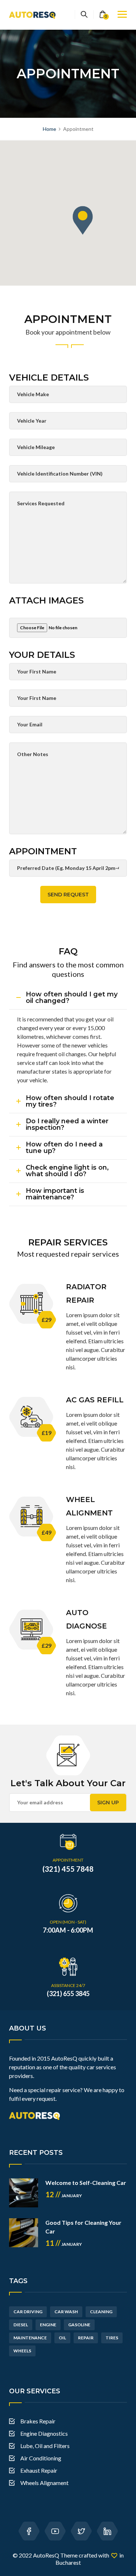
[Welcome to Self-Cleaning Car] (24, 2193)
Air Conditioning (41, 2458)
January (64, 2196)
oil (62, 2338)
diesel (21, 2325)
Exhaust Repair (39, 2470)
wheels (22, 2351)
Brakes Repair (38, 2421)
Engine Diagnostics (44, 2433)
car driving (28, 2312)
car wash (66, 2312)
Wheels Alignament (44, 2483)
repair (86, 2338)
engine (48, 2325)
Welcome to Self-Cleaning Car (86, 2183)
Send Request (68, 895)
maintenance (30, 2338)
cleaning (101, 2312)
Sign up (108, 1803)
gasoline (79, 2325)
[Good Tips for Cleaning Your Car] (24, 2233)
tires (112, 2338)
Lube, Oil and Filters (45, 2446)
